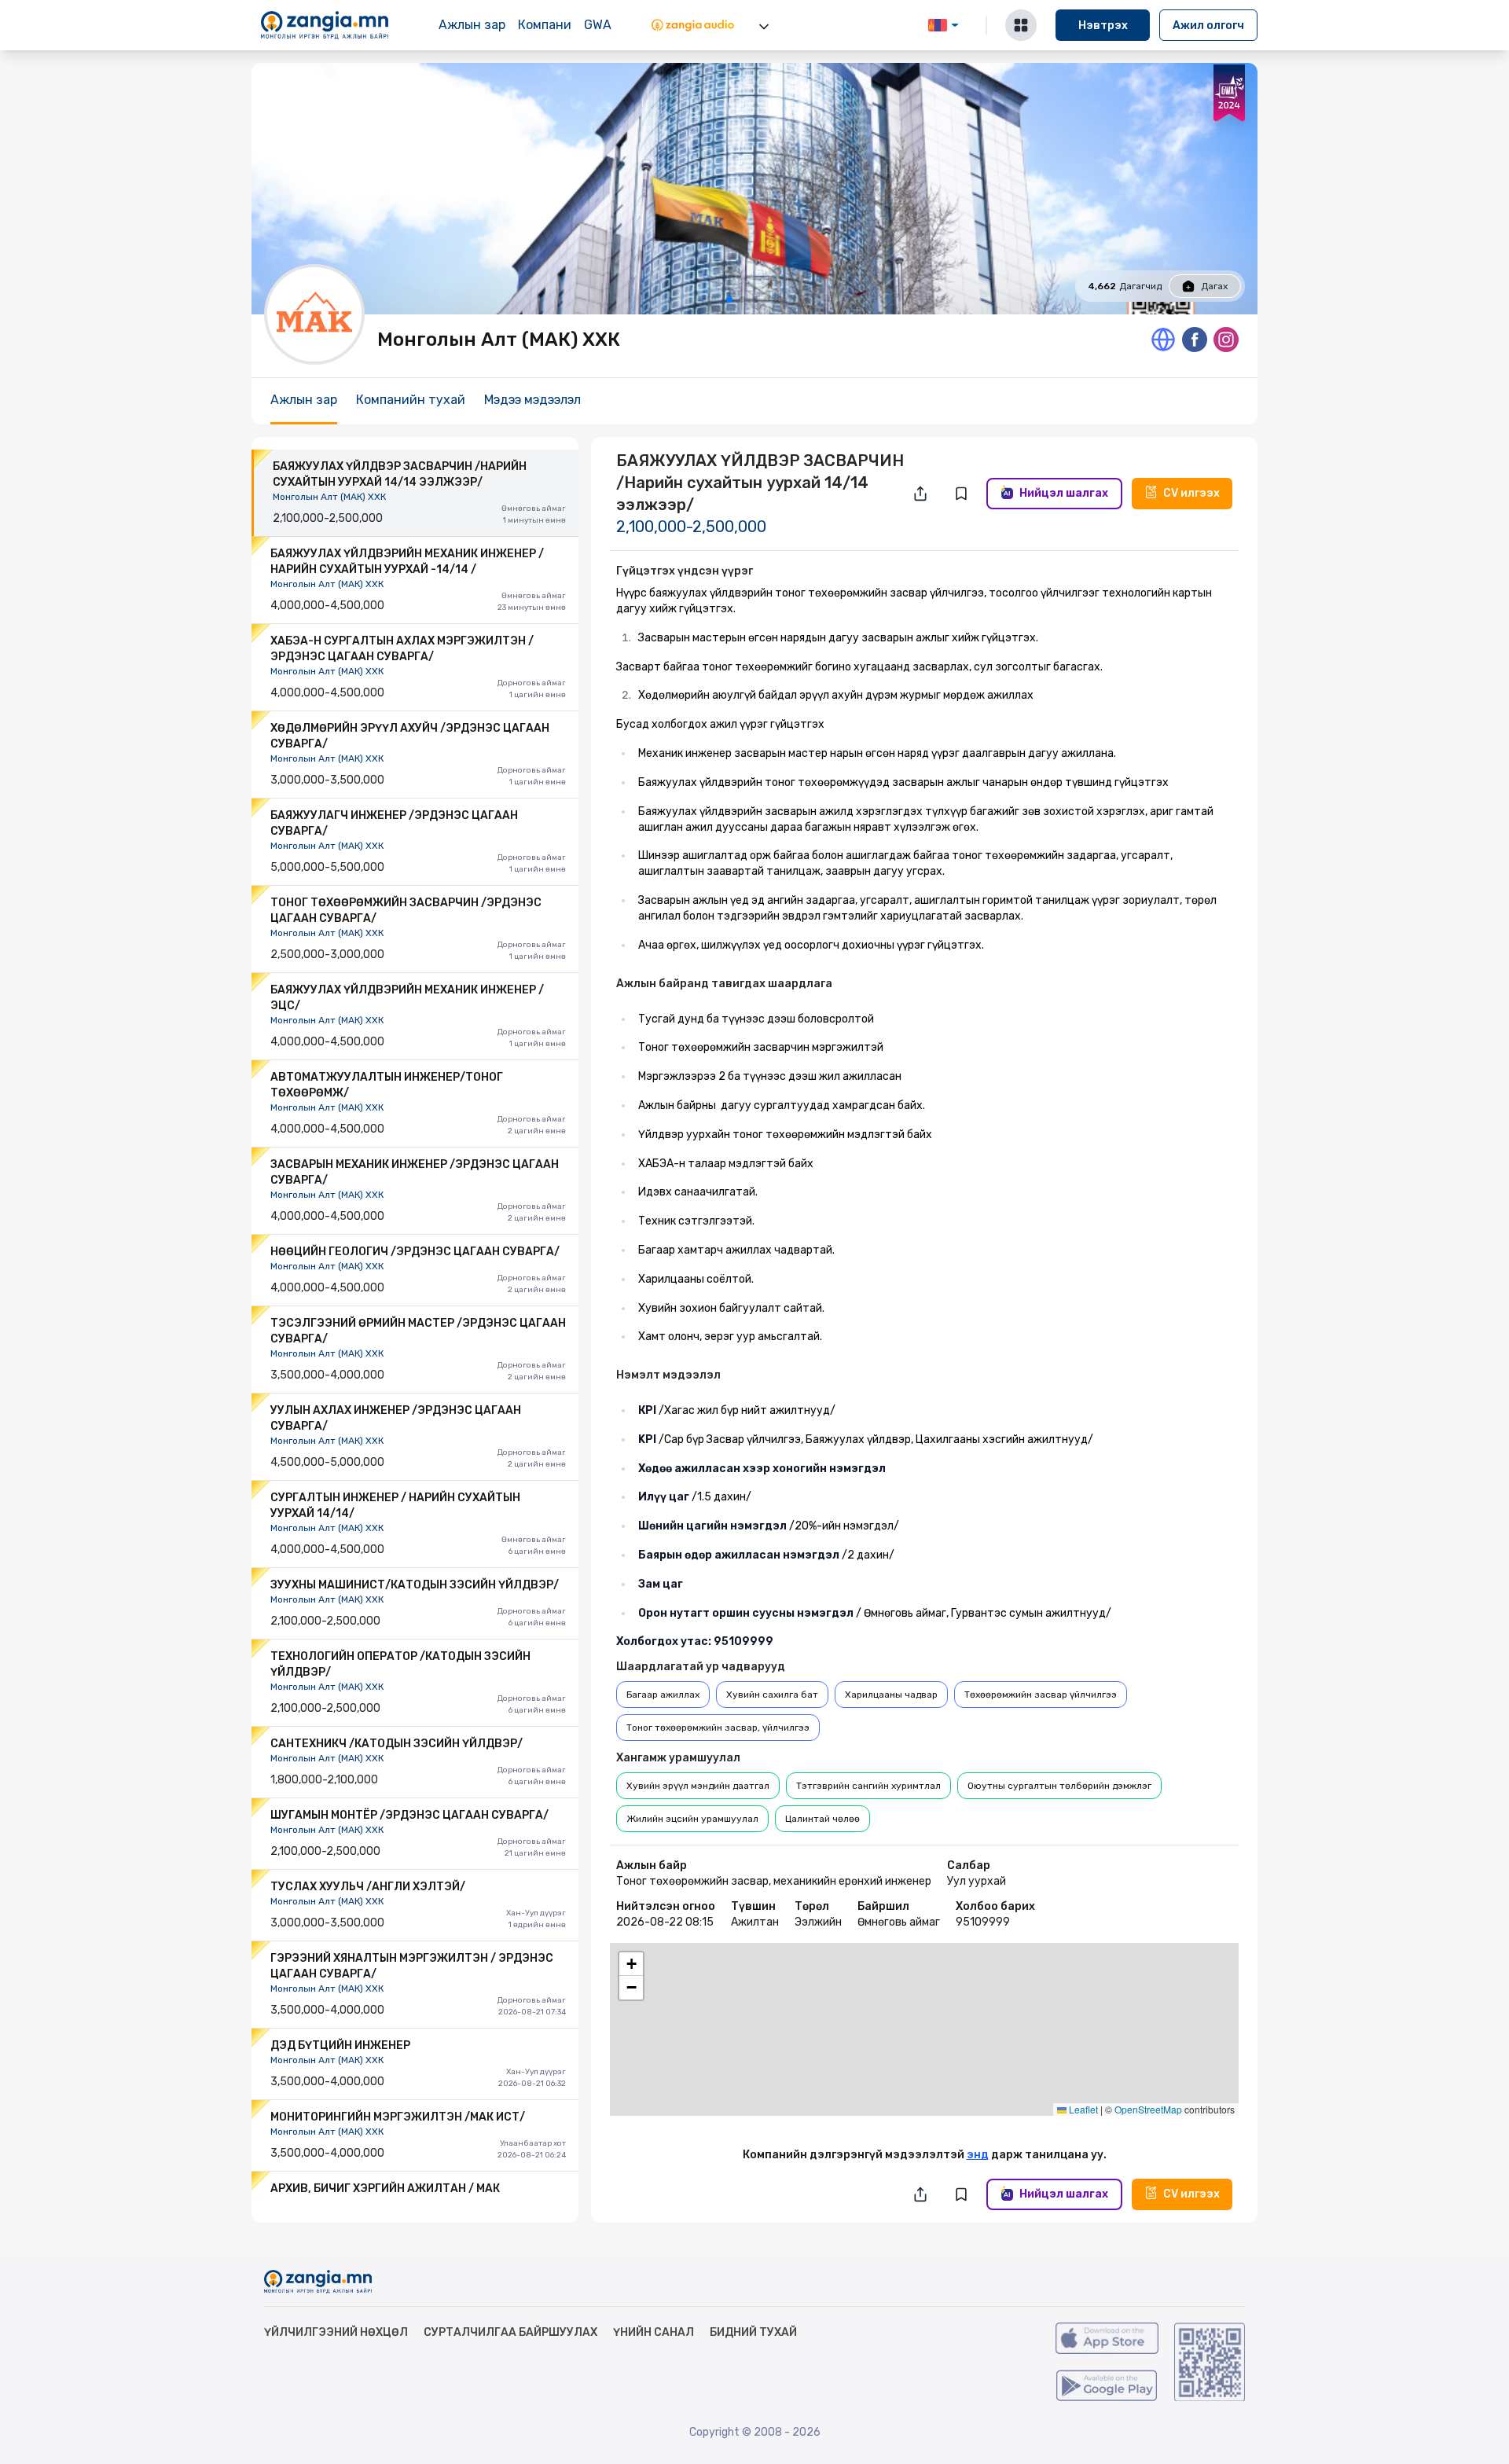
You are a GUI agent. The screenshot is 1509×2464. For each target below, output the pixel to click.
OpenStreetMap (1148, 2109)
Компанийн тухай (411, 400)
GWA (598, 25)
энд (978, 2155)
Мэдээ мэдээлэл (532, 400)
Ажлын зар (472, 25)
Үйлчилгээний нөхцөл (336, 2332)
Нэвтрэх (1103, 26)
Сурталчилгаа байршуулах (510, 2332)
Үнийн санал (654, 2332)
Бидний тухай (753, 2332)
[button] (924, 2012)
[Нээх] (764, 27)
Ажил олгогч (1208, 26)
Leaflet (1082, 2109)
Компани (545, 25)
